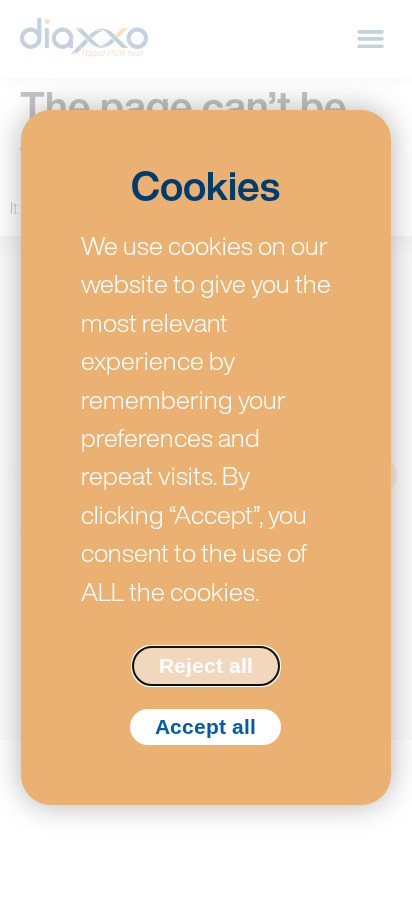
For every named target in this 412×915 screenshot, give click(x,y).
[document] (206, 457)
